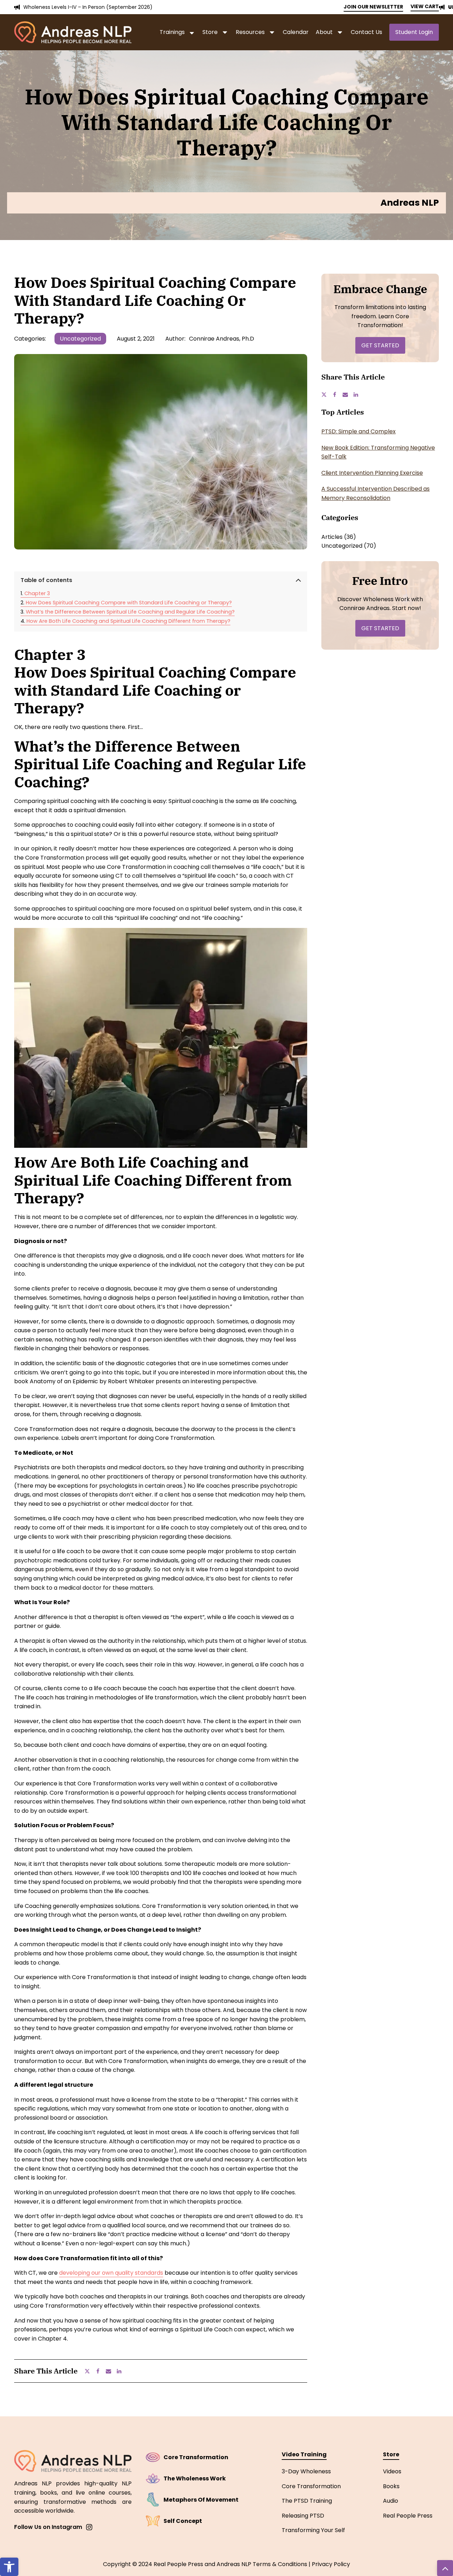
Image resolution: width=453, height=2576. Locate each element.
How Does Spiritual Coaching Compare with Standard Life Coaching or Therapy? (129, 603)
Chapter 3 (37, 593)
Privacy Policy (331, 2564)
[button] (9, 2567)
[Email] (111, 2371)
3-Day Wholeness (306, 2471)
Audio (391, 2501)
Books (391, 2486)
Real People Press (408, 2516)
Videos (392, 2471)
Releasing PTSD (303, 2516)
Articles (332, 537)
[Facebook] (101, 2371)
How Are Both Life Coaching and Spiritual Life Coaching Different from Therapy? (128, 621)
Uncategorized (80, 339)
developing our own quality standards (111, 2273)
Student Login (414, 32)
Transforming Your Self (313, 2530)
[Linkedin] (122, 2371)
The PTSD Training (307, 2501)
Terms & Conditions (280, 2564)
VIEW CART (425, 6)
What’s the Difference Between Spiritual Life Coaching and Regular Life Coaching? (130, 612)
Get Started (380, 345)
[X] (90, 2371)
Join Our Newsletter (373, 7)
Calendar (296, 32)
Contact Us (366, 32)
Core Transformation (311, 2486)
